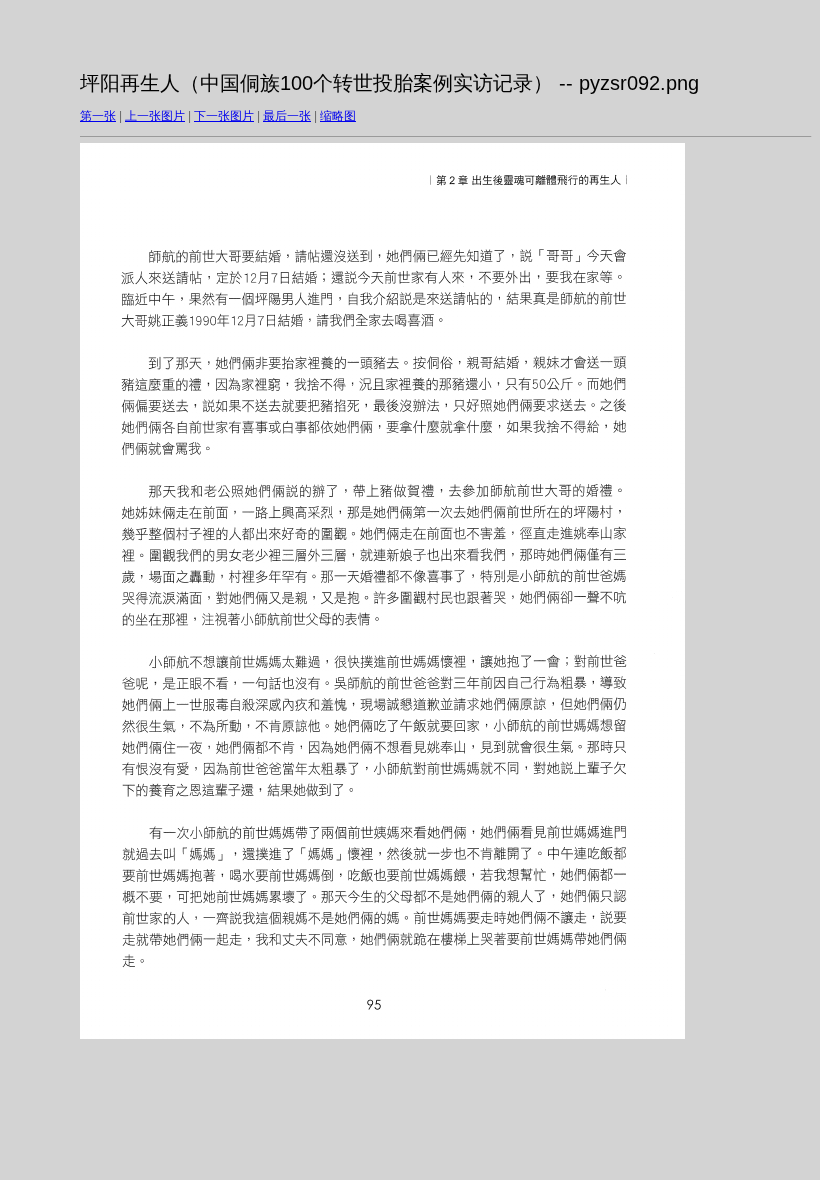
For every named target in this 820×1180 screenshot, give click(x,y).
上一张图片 (155, 116)
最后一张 (287, 116)
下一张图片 (224, 116)
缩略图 (338, 116)
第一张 (98, 116)
